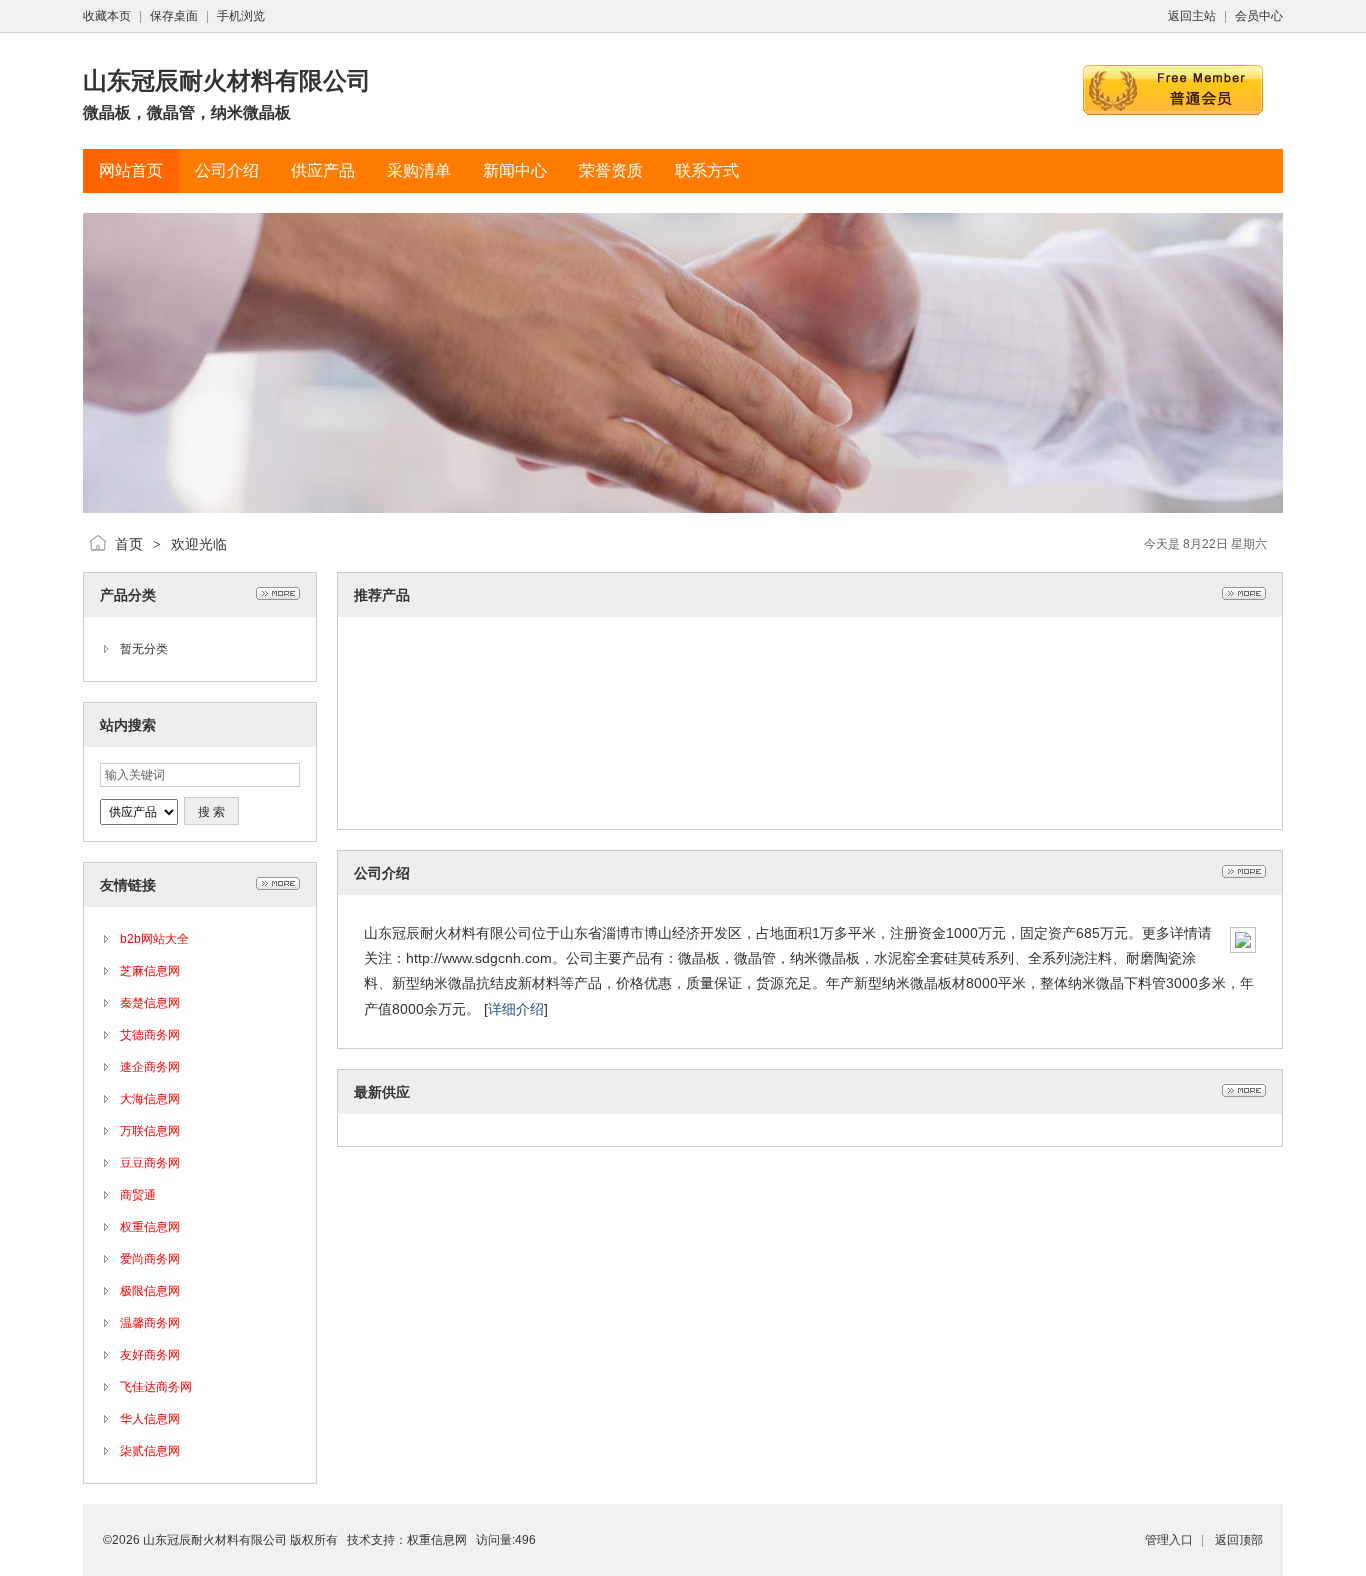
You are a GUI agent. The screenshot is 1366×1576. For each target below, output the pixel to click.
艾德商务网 (150, 1035)
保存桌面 (174, 16)
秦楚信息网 (150, 1003)
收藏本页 (107, 16)
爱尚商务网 (150, 1259)
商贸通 (138, 1195)
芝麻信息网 (150, 971)
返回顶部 (1239, 1540)
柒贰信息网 (150, 1451)
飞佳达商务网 (156, 1387)
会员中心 (1259, 16)
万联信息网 (150, 1131)
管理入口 (1169, 1540)
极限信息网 (150, 1291)
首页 (129, 544)
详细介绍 (516, 1009)
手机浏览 (241, 16)
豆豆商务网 (150, 1163)
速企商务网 (150, 1067)
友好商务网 (150, 1355)
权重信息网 (150, 1227)
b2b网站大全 (154, 939)
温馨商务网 (150, 1323)
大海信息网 (150, 1099)
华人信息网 (150, 1419)
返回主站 (1192, 16)
